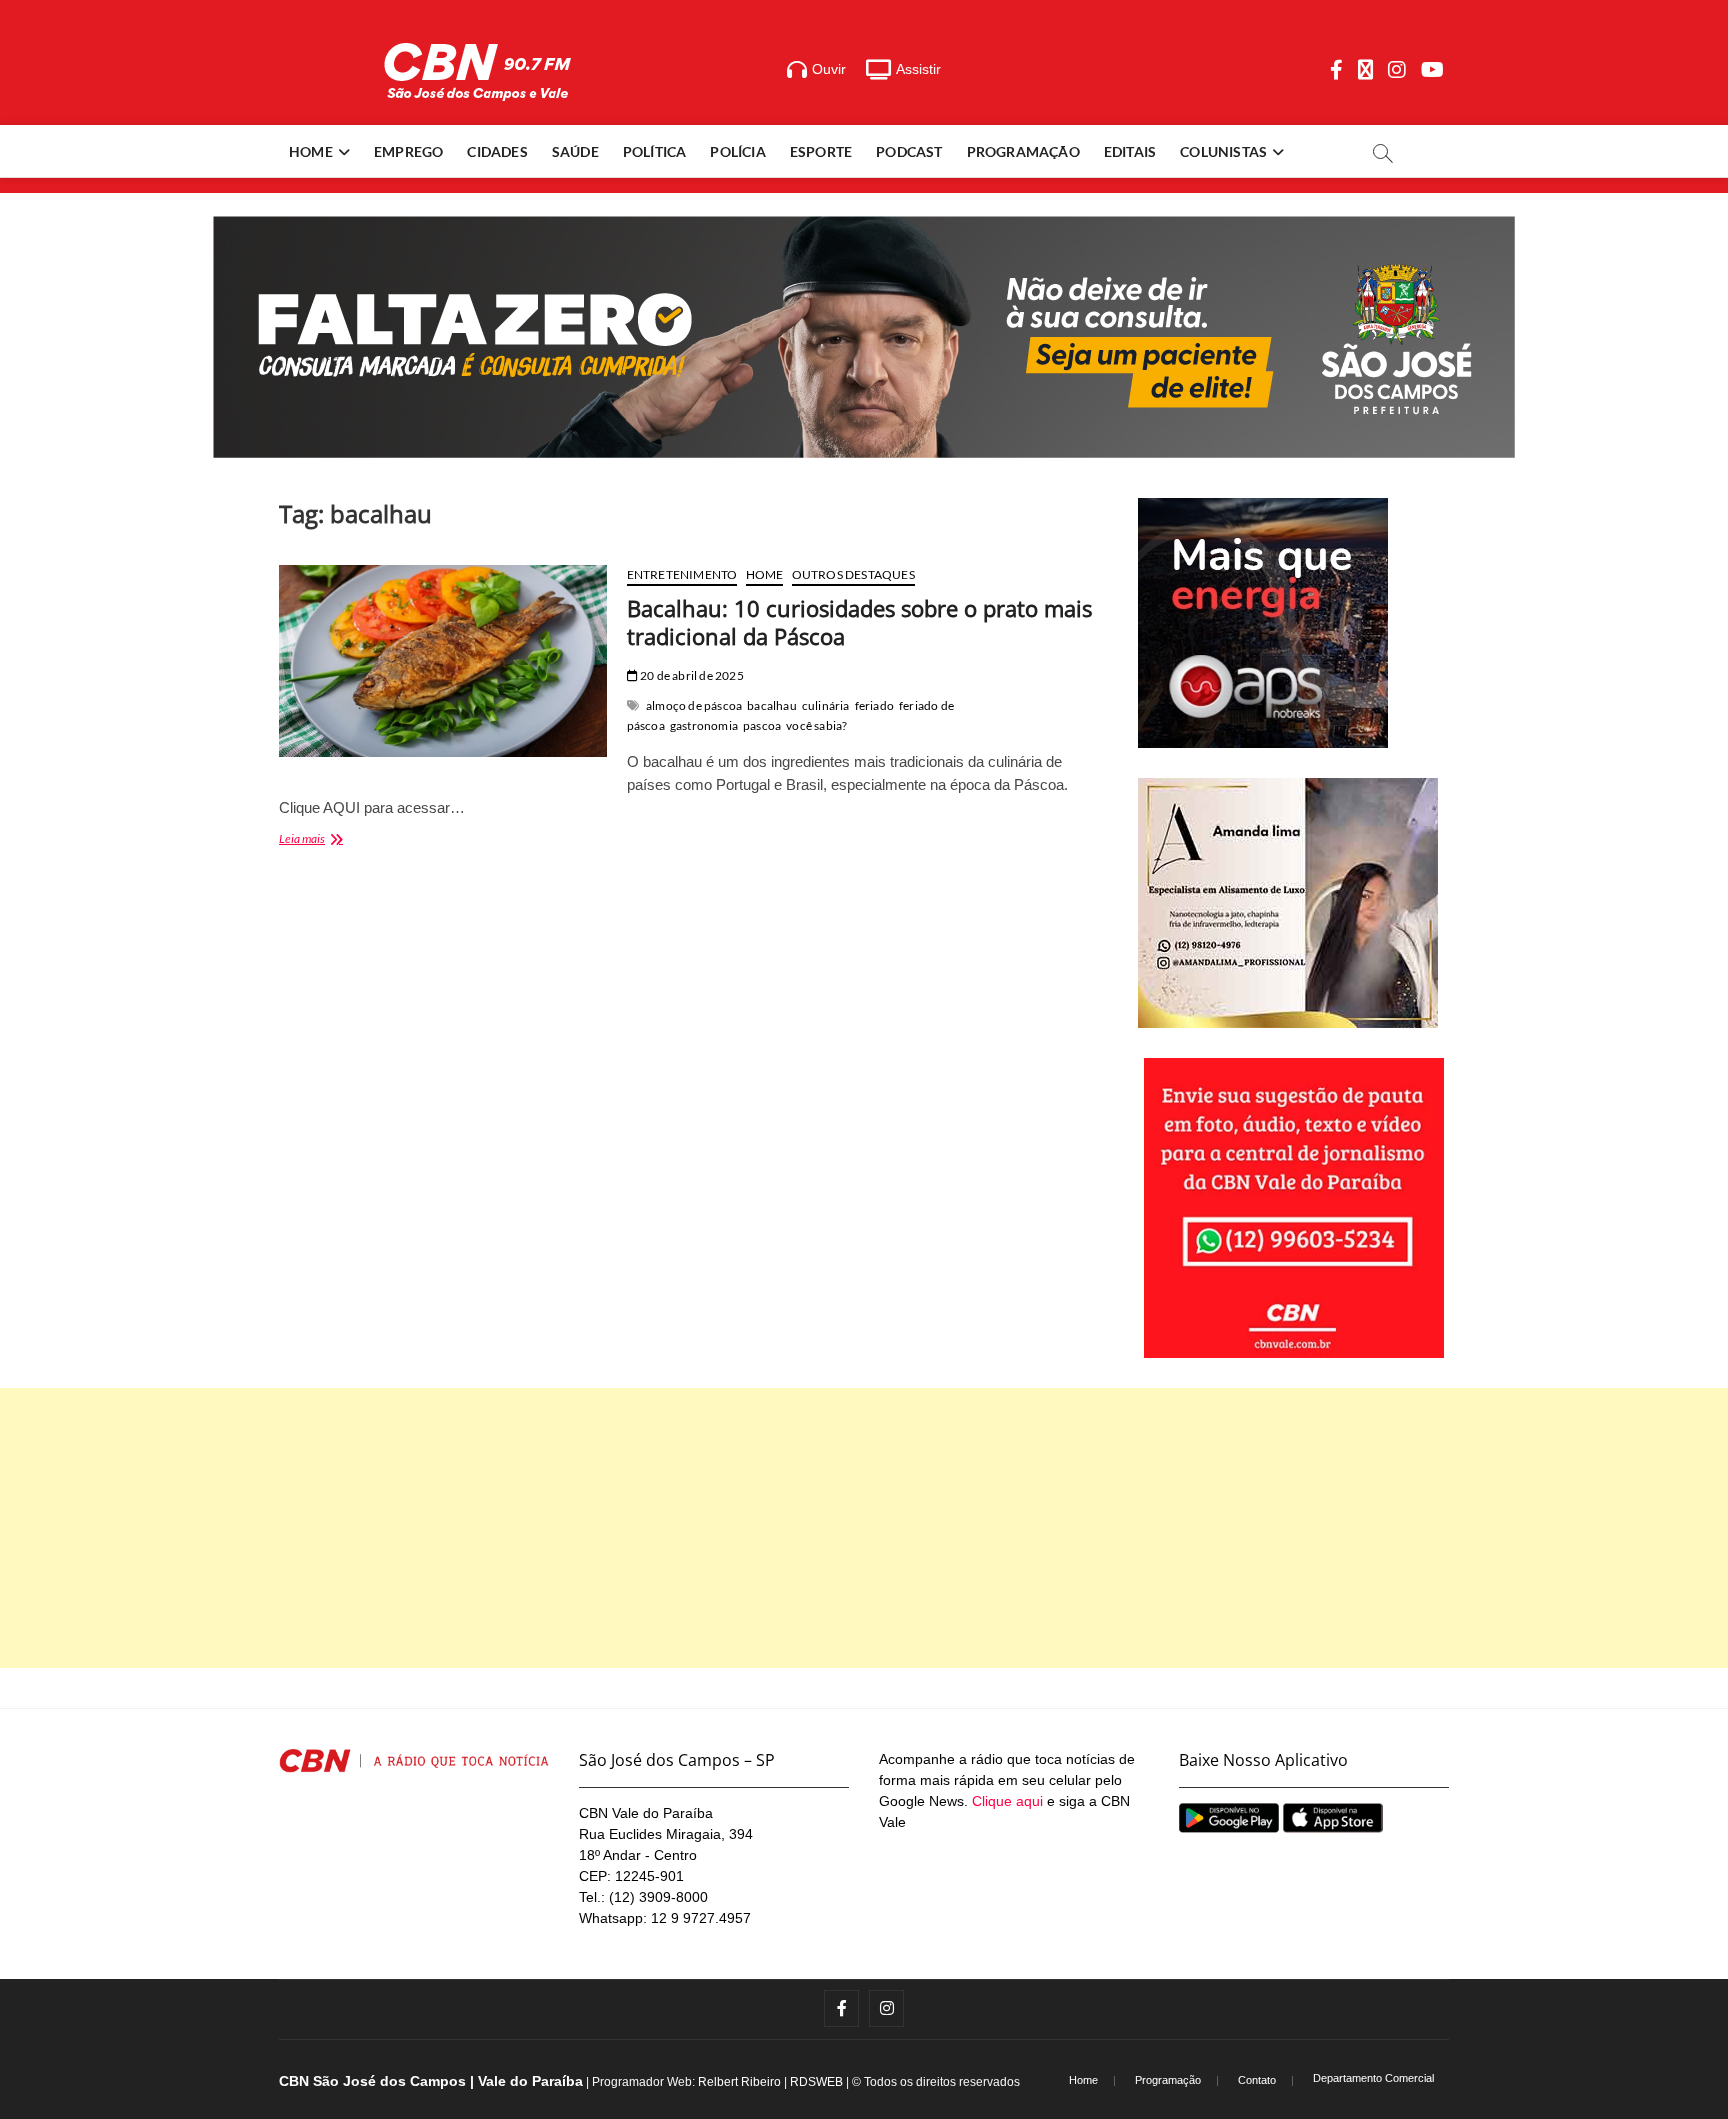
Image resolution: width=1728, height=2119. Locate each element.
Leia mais (332, 840)
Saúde (575, 151)
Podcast (909, 151)
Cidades (497, 151)
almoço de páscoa (694, 705)
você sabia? (816, 725)
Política (655, 151)
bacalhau (772, 705)
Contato (1257, 2080)
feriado (874, 705)
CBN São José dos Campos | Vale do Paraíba (431, 2081)
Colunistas (1223, 151)
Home (311, 151)
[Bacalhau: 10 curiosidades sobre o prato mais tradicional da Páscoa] (443, 661)
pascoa (762, 725)
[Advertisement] (864, 1528)
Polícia (737, 151)
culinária (826, 705)
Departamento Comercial (1373, 2078)
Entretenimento (682, 574)
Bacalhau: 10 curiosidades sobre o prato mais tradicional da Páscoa (859, 622)
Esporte (821, 151)
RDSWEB (816, 2082)
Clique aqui (1007, 1801)
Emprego (408, 151)
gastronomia (704, 725)
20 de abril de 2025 (691, 675)
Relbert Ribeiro (739, 2082)
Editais (1130, 151)
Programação (1023, 151)
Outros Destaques (853, 574)
